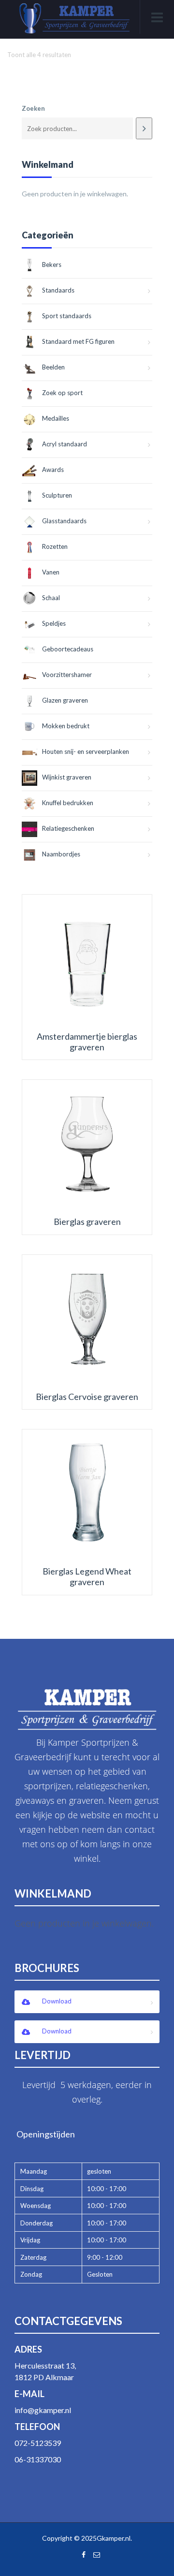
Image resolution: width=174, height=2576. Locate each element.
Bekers (52, 265)
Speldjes (54, 623)
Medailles (56, 418)
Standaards (58, 290)
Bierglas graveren (87, 1222)
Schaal (51, 598)
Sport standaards (67, 316)
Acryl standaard (65, 444)
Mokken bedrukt (66, 726)
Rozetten (55, 546)
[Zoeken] (144, 128)
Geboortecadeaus (68, 649)
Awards (53, 470)
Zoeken (33, 108)
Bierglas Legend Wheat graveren (87, 1577)
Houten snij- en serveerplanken (86, 751)
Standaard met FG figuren (78, 341)
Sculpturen (57, 495)
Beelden (53, 367)
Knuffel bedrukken (68, 803)
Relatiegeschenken (68, 828)
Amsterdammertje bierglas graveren (87, 1042)
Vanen (51, 572)
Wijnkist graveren (67, 777)
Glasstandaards (64, 521)
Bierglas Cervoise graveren (87, 1397)
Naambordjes (61, 854)
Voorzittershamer (67, 675)
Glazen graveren (65, 700)
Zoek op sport (62, 393)
